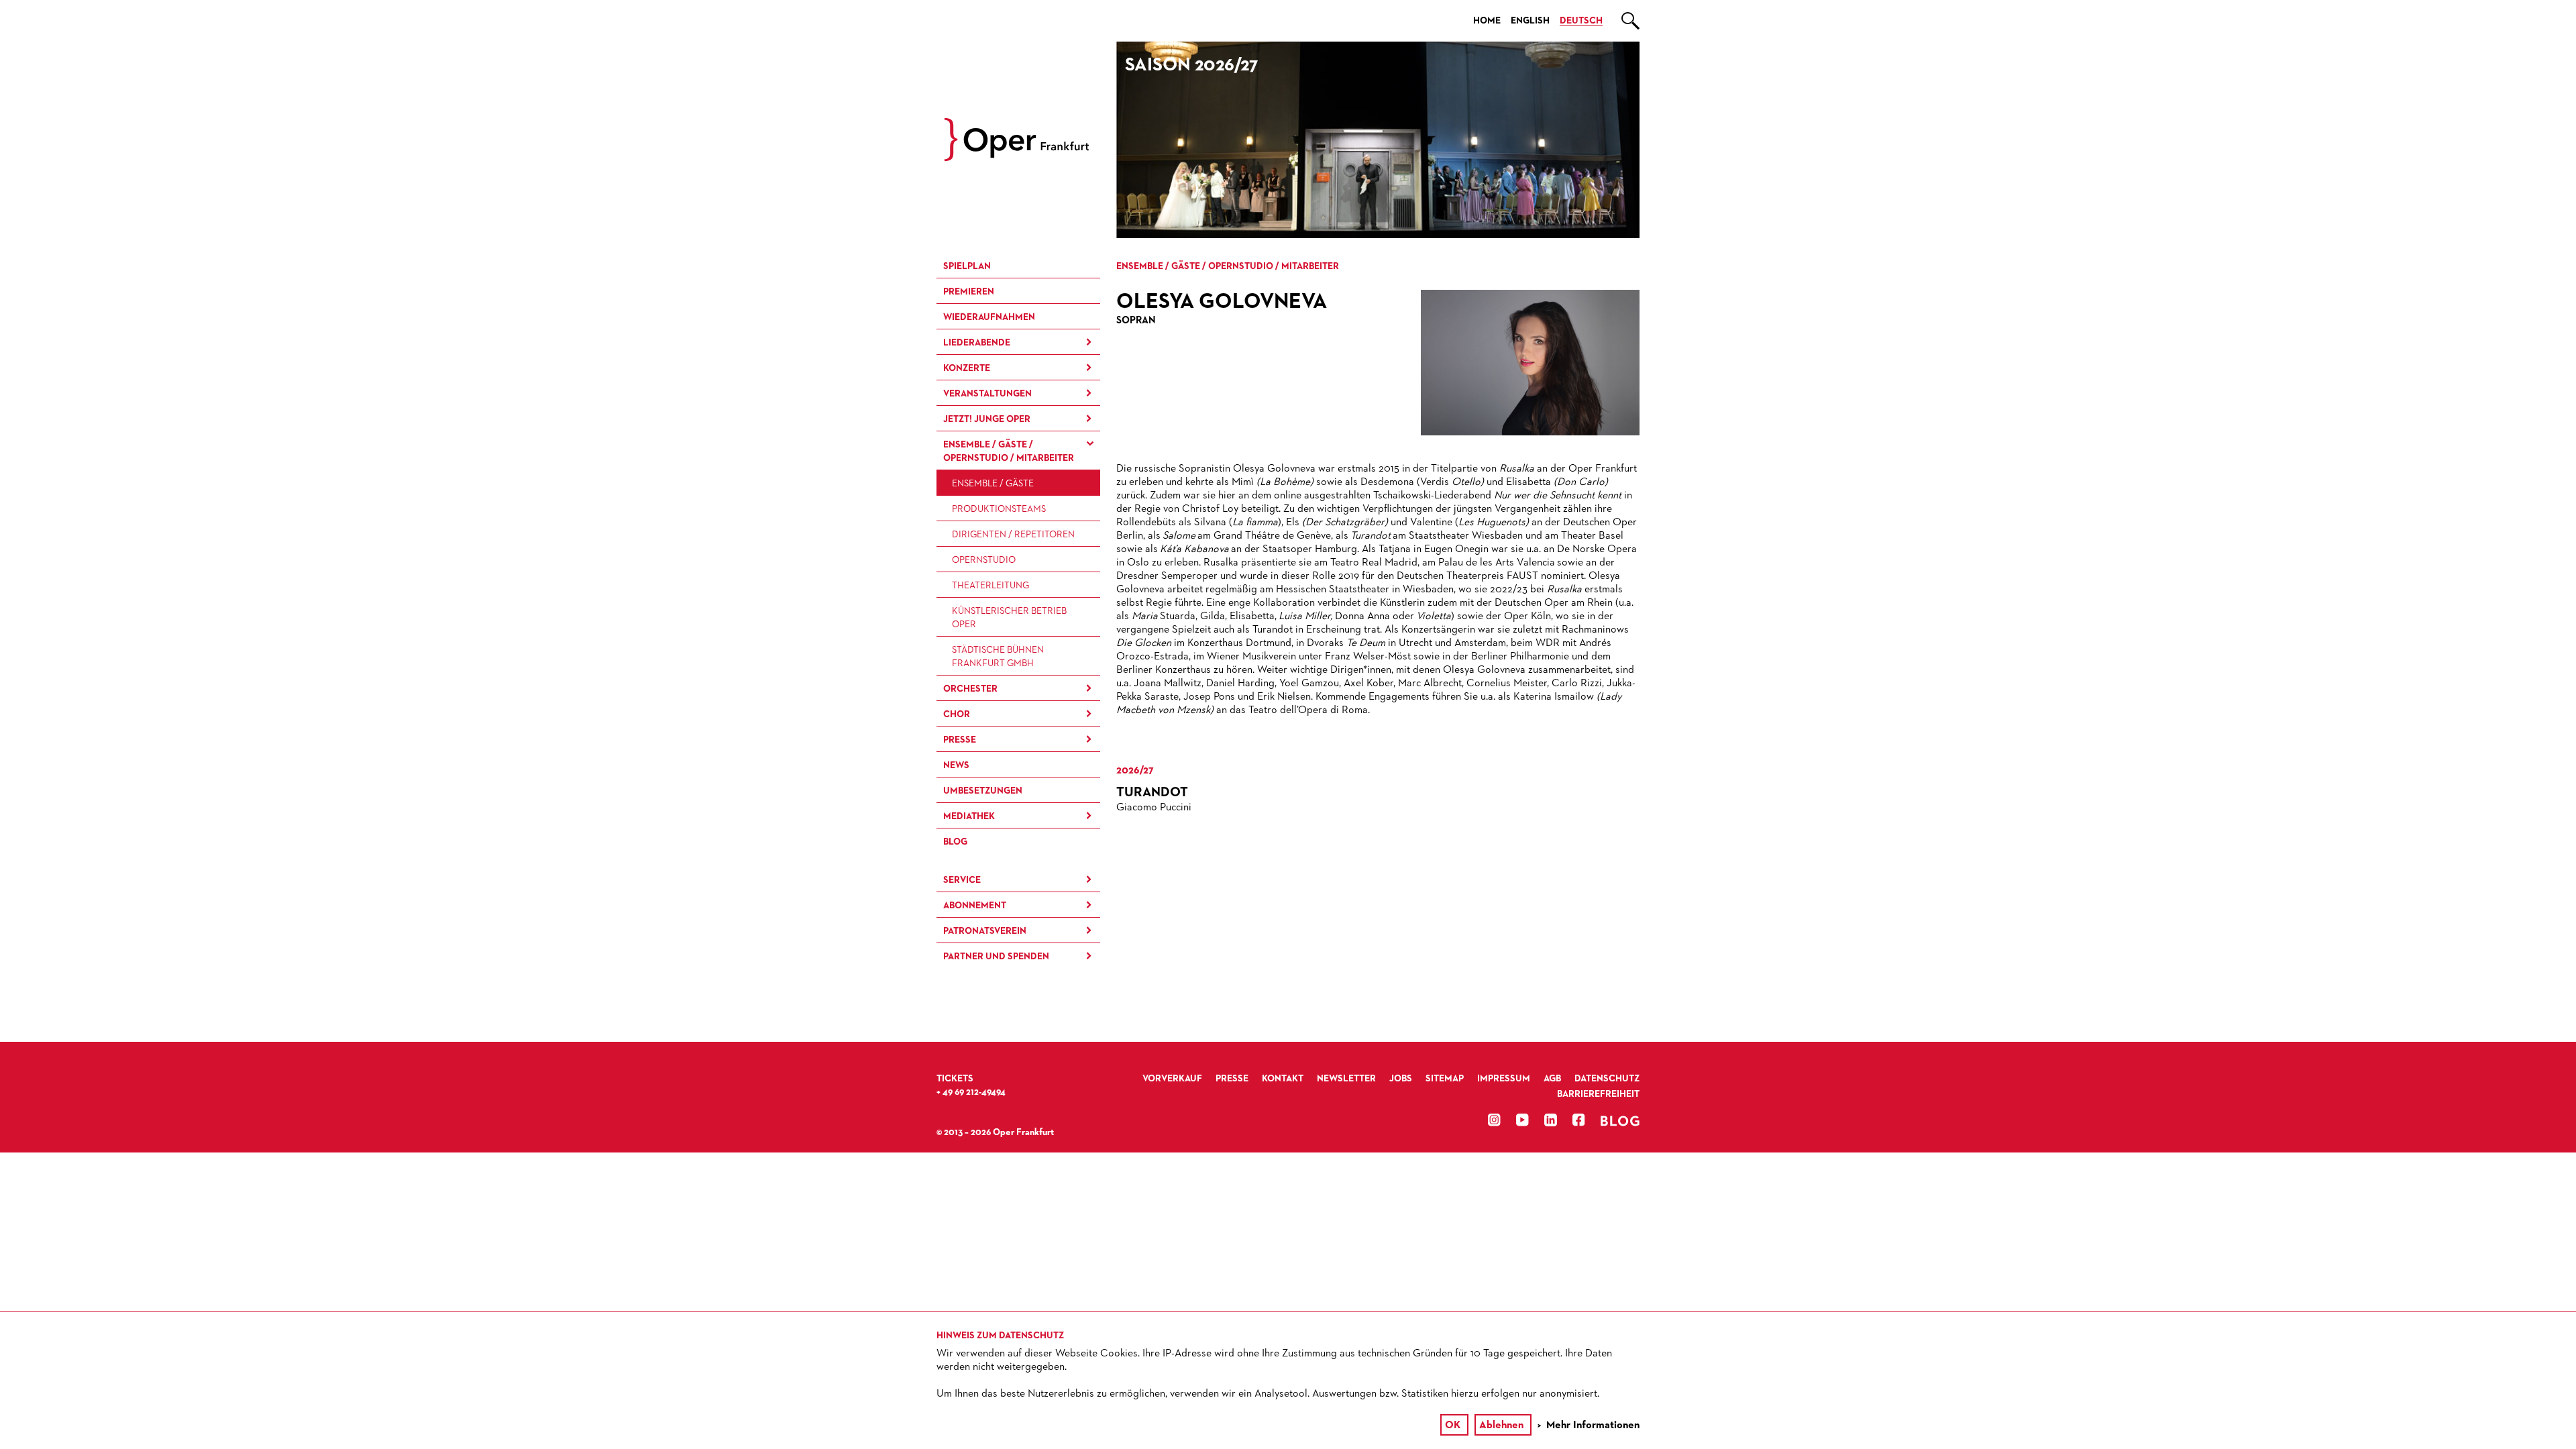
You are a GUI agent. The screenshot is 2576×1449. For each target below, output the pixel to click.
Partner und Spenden (996, 957)
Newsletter (1346, 1079)
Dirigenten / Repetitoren (1013, 535)
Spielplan (967, 266)
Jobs (1401, 1079)
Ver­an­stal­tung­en (987, 394)
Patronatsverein (985, 931)
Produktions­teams (999, 509)
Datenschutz (1607, 1079)
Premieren (969, 292)
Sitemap (1445, 1079)
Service (962, 880)
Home (1487, 21)
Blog (955, 842)
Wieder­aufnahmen (989, 317)
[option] (1378, 140)
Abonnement (975, 906)
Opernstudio (984, 560)
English (1530, 21)
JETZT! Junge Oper (987, 419)
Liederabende (977, 343)
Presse (960, 740)
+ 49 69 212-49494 (971, 1092)
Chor (957, 714)
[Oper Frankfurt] (1017, 158)
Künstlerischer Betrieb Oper (1009, 618)
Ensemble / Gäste (993, 484)
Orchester (970, 689)
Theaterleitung (990, 586)
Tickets (955, 1079)
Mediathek (969, 816)
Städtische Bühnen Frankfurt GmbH (998, 657)
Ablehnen (1501, 1426)
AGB (1552, 1079)
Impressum (1504, 1079)
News (956, 765)
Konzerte (967, 368)
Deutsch (1581, 21)
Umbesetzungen (983, 791)
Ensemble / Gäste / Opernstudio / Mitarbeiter (1009, 451)
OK (1453, 1426)
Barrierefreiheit (1598, 1094)
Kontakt (1283, 1079)
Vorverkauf (1172, 1079)
